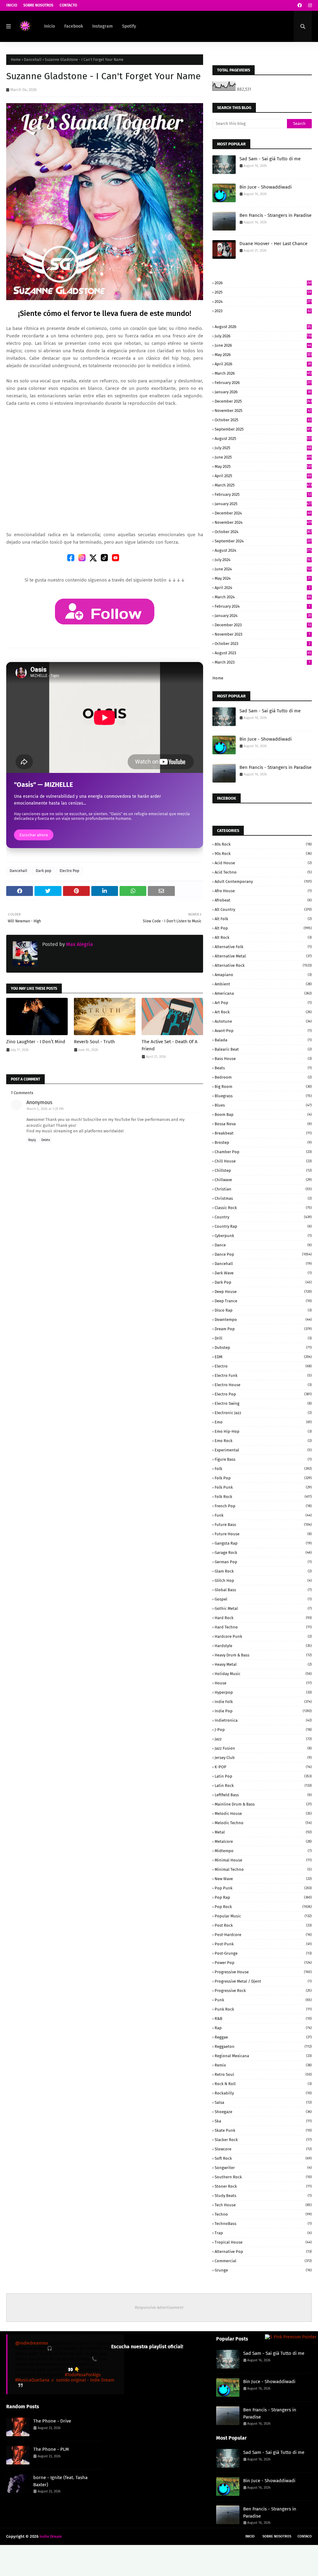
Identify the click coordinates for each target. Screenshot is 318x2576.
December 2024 (263, 513)
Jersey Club (263, 1758)
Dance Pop (263, 1254)
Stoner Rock (263, 2186)
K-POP (263, 1767)
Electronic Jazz (263, 1413)
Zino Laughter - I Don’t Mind (36, 1042)
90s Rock (263, 854)
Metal (263, 1832)
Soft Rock (263, 2158)
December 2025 (263, 401)
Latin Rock (263, 1786)
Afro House (263, 891)
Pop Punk (263, 1888)
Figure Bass (263, 1459)
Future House (263, 1534)
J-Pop (263, 1730)
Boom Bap (263, 1114)
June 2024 (263, 569)
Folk (263, 1469)
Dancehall (33, 60)
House (263, 1683)
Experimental (263, 1450)
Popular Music (263, 1916)
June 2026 (263, 345)
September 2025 (263, 429)
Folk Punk (263, 1487)
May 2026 (263, 355)
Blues (263, 1105)
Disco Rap (263, 1310)
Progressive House (263, 1972)
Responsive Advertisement (159, 2307)
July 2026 (263, 336)
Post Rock (263, 1925)
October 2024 (263, 532)
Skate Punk (263, 2130)
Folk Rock (263, 1497)
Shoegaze (263, 2112)
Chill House (263, 1161)
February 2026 (263, 383)
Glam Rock (263, 1571)
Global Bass (263, 1590)
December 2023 (263, 625)
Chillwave (263, 1180)
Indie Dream (51, 2536)
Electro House (263, 1385)
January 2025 (263, 504)
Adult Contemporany (263, 882)
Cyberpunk (263, 1236)
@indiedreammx (32, 2343)
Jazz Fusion (263, 1748)
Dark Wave (263, 1273)
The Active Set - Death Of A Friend (170, 1045)
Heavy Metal (263, 1664)
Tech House (263, 2205)
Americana (263, 993)
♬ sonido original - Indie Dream (82, 2380)
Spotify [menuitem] (129, 26)
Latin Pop (263, 1776)
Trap (263, 2233)
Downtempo (263, 1320)
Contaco (305, 2536)
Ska (263, 2121)
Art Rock (263, 1012)
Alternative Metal (263, 956)
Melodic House (263, 1813)
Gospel (263, 1599)
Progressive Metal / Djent (263, 1981)
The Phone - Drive (52, 2421)
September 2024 (263, 541)
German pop (263, 1562)
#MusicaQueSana (32, 2380)
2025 (263, 292)
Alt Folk (263, 919)
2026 (263, 283)
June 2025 (263, 457)
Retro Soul (263, 2074)
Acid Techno (263, 872)
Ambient (263, 984)
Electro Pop (69, 871)
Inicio (12, 5)
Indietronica (263, 1720)
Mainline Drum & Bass (263, 1804)
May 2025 (263, 466)
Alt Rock (263, 937)
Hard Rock (263, 1618)
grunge (263, 2270)
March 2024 (263, 597)
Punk (263, 2000)
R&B (263, 2019)
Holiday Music (263, 1674)
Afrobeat (263, 900)
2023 (263, 311)
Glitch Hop (263, 1580)
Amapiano (263, 975)
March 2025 (263, 485)
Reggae (263, 2037)
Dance (263, 1245)
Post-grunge (263, 1953)
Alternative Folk (263, 947)
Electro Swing (263, 1403)
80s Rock (263, 844)
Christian (263, 1189)
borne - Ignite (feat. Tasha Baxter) (60, 2481)
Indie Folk (263, 1702)
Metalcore (263, 1841)
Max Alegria (79, 944)
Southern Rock (263, 2177)
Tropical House (263, 2242)
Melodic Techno (263, 1823)
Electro (263, 1366)
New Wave (263, 1879)
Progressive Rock (263, 1991)
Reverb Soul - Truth (94, 1042)
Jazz (263, 1739)
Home (16, 60)
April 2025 (263, 476)
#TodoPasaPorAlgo (83, 2375)
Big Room (263, 1087)
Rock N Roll (263, 2084)
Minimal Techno (263, 1869)
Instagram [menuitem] (102, 26)
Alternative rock (263, 965)
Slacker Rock (263, 2140)
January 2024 (263, 616)
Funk (263, 1515)
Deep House (263, 1292)
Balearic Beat (263, 1049)
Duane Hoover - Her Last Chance (273, 244)
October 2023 (262, 644)
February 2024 (262, 606)
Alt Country (263, 909)
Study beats (263, 2196)
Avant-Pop (263, 1031)
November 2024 (263, 522)
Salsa (263, 2102)
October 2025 (263, 420)
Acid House (263, 863)
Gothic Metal (263, 1608)
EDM (263, 1357)
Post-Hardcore (263, 1935)
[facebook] (300, 5)
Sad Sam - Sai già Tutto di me (270, 159)
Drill (263, 1338)
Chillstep (263, 1170)
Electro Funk (263, 1375)
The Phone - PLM (51, 2449)
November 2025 (263, 411)
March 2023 (262, 662)
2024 (263, 301)
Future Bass (263, 1525)
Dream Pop (263, 1329)
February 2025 (263, 494)
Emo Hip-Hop (263, 1431)
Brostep (263, 1142)
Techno (263, 2214)
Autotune (263, 1021)
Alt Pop (263, 928)
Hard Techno (263, 1627)
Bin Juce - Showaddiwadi (266, 187)
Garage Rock (263, 1553)
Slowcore (263, 2149)
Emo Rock (263, 1441)
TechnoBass (263, 2224)
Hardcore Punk (263, 1636)
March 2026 (263, 373)
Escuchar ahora (34, 835)
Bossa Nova (263, 1124)
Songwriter (263, 2168)
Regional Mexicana (263, 2056)
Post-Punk (263, 1944)
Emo (263, 1422)
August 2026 (263, 327)
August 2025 (263, 438)
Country (263, 1217)
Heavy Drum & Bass (263, 1655)
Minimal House (263, 1860)
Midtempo (263, 1851)
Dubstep (263, 1347)
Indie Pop (263, 1711)
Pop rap (263, 1897)
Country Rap (263, 1226)
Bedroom (263, 1077)
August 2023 (263, 653)
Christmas (263, 1198)
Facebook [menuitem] (74, 26)
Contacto (68, 5)
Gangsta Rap (263, 1543)
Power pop (263, 1963)
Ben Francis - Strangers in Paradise (275, 215)
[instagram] (309, 5)
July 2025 (263, 448)
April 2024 (262, 588)
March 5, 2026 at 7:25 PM (45, 1109)
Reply (32, 1140)
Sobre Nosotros (38, 5)
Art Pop (263, 1003)
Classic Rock (263, 1208)
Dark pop (43, 871)
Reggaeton (263, 2046)
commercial (263, 2261)
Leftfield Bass (263, 1795)
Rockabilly (263, 2093)
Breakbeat (263, 1133)
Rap (263, 2028)
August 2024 (263, 550)
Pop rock (263, 1907)
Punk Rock (263, 2009)
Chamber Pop (263, 1152)
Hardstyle (263, 1646)
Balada (263, 1040)
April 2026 (263, 364)
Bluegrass (263, 1096)
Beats (263, 1068)
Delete (46, 1140)
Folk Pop (263, 1478)
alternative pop (263, 2252)
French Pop (263, 1506)
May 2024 (263, 578)
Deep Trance (263, 1301)
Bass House (263, 1059)
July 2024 (263, 560)
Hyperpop (263, 1692)
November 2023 (262, 634)
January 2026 (263, 392)
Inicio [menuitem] (50, 26)
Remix (263, 2065)
